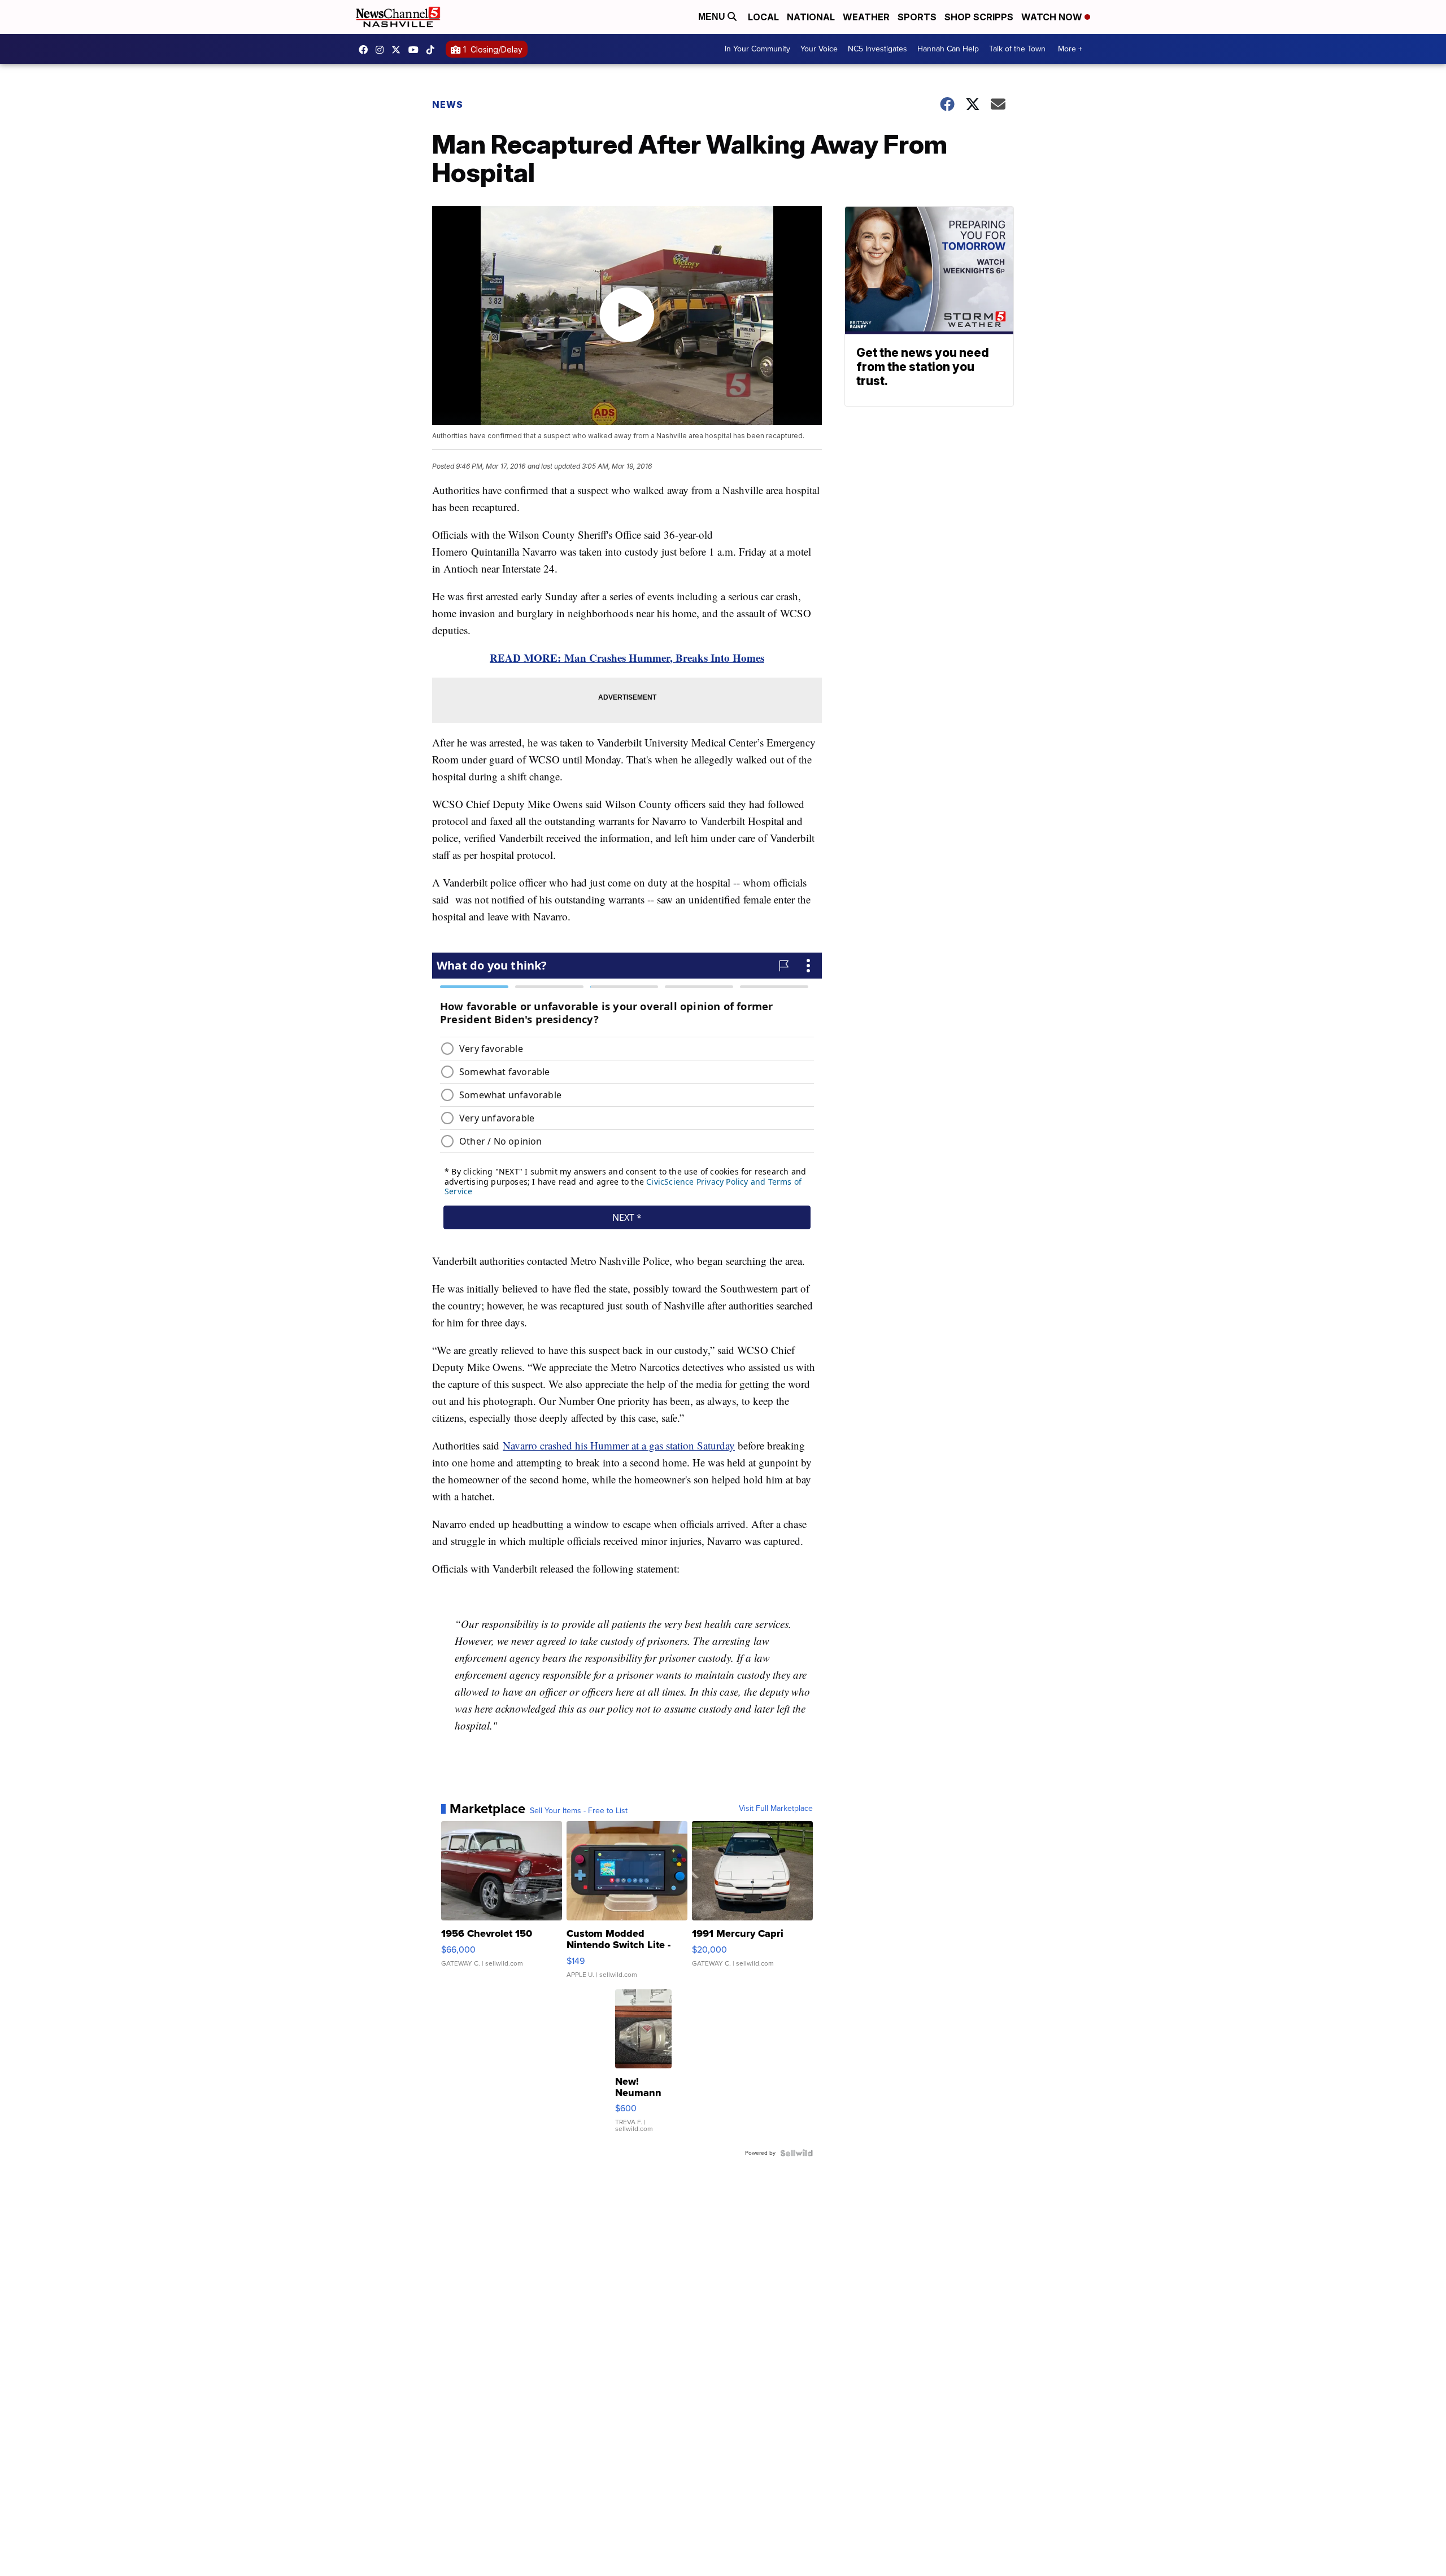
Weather (866, 17)
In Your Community (757, 49)
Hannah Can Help (948, 49)
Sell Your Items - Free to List (579, 1811)
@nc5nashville (433, 50)
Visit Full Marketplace (776, 1809)
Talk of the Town (1017, 49)
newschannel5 (366, 50)
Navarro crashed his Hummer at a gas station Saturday (619, 1445)
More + (1070, 49)
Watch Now (1053, 17)
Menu (713, 17)
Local (763, 17)
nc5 (399, 50)
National (811, 17)
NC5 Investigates (877, 49)
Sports (917, 17)
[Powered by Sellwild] (796, 2153)
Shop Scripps (979, 17)
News (448, 104)
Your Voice (819, 49)
